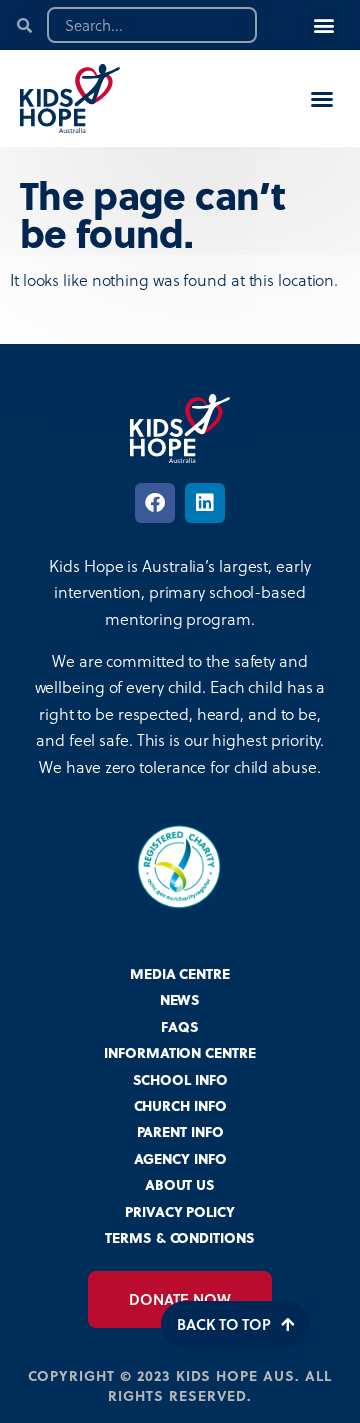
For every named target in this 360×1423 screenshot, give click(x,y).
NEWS (180, 999)
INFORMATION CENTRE (179, 1052)
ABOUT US (180, 1184)
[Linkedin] (205, 503)
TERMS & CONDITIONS (179, 1237)
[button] (323, 25)
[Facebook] (155, 503)
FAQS (180, 1026)
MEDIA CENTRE (180, 973)
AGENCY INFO (180, 1158)
